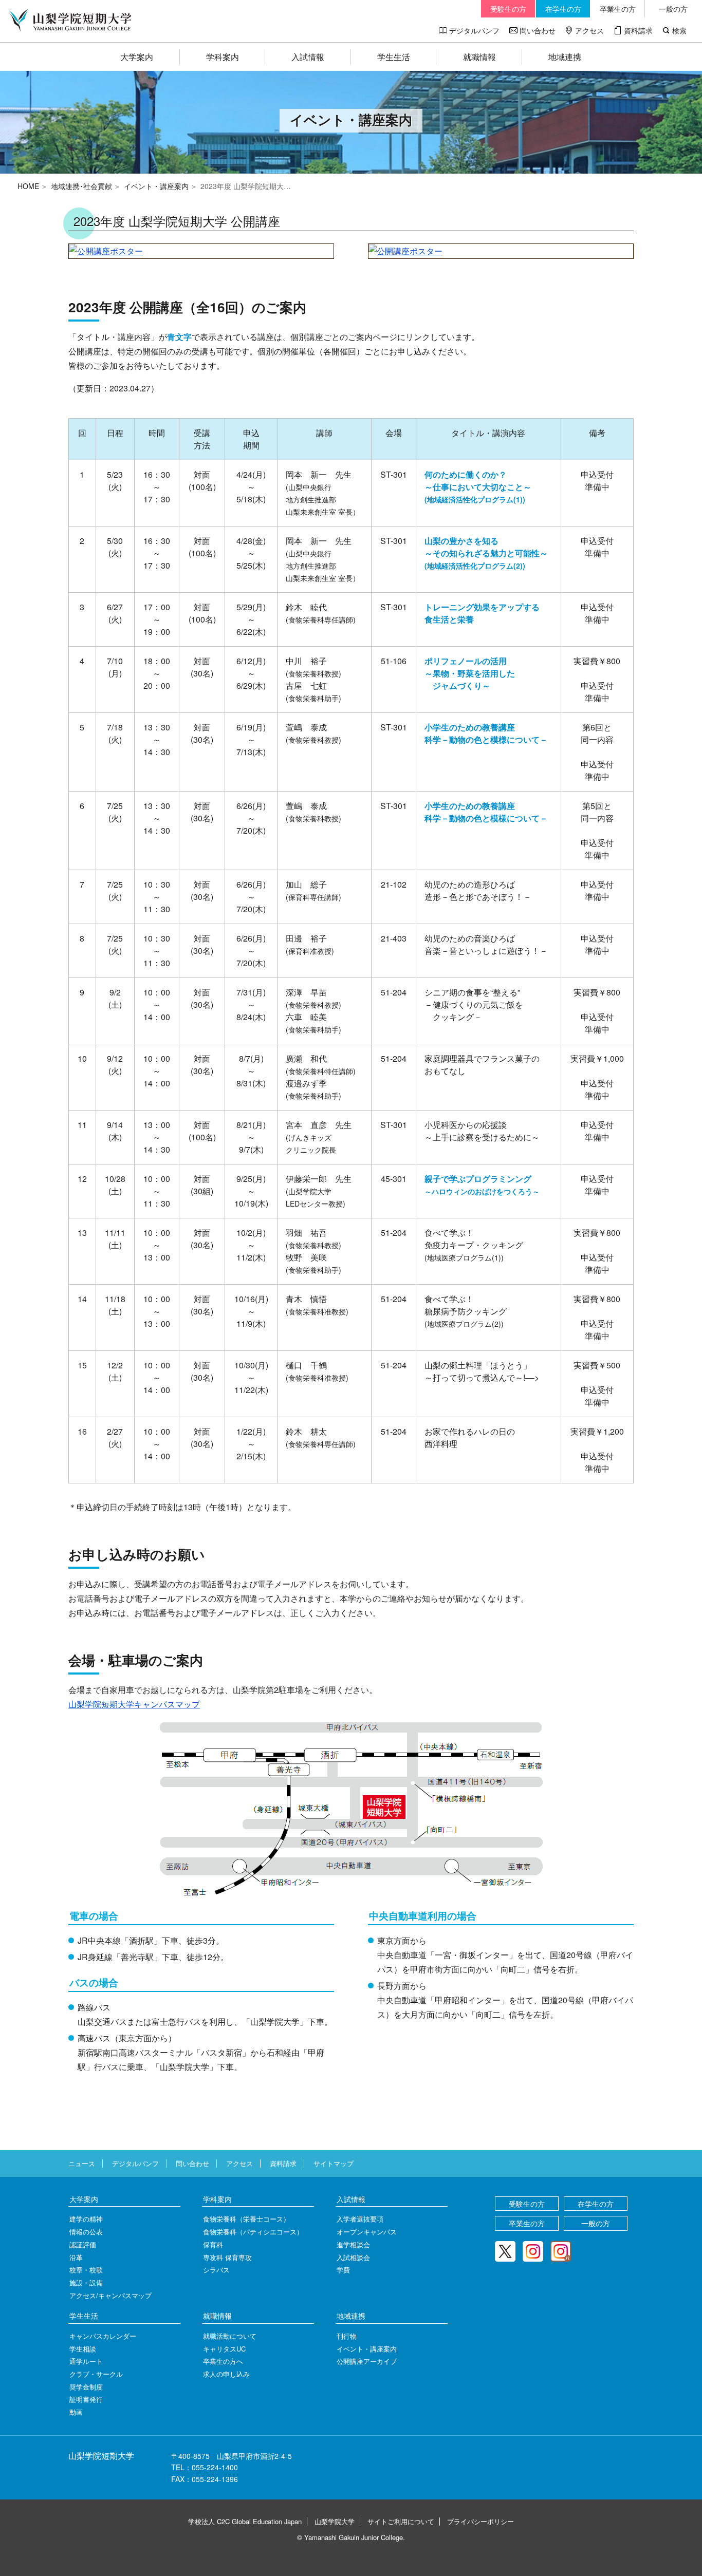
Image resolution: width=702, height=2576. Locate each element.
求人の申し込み (226, 2374)
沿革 (76, 2257)
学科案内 (223, 57)
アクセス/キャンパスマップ (110, 2295)
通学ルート (86, 2361)
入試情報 (308, 57)
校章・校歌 (86, 2270)
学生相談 (83, 2349)
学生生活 (394, 57)
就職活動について (230, 2336)
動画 (76, 2412)
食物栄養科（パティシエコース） (253, 2232)
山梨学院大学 (335, 2521)
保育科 (213, 2244)
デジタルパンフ (474, 30)
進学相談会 (353, 2244)
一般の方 (673, 9)
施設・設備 (86, 2282)
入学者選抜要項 (360, 2219)
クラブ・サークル (96, 2374)
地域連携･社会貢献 (81, 186)
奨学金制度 (86, 2387)
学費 (343, 2270)
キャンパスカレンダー (103, 2336)
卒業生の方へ (223, 2361)
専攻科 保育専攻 (227, 2257)
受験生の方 (508, 9)
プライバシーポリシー (481, 2521)
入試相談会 (353, 2257)
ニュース (82, 2163)
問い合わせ (538, 30)
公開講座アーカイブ (367, 2361)
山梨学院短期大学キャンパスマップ (134, 1704)
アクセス (589, 30)
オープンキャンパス (367, 2232)
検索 (679, 30)
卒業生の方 (618, 9)
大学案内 (137, 57)
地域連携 (565, 57)
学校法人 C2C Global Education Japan (245, 2521)
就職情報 (479, 57)
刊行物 (347, 2336)
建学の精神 (86, 2219)
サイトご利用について (401, 2521)
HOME (28, 186)
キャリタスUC (224, 2349)
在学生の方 (563, 9)
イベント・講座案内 (156, 186)
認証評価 (83, 2244)
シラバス (216, 2270)
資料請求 (638, 30)
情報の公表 (86, 2232)
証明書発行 (86, 2399)
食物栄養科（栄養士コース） (246, 2219)
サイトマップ (334, 2163)
